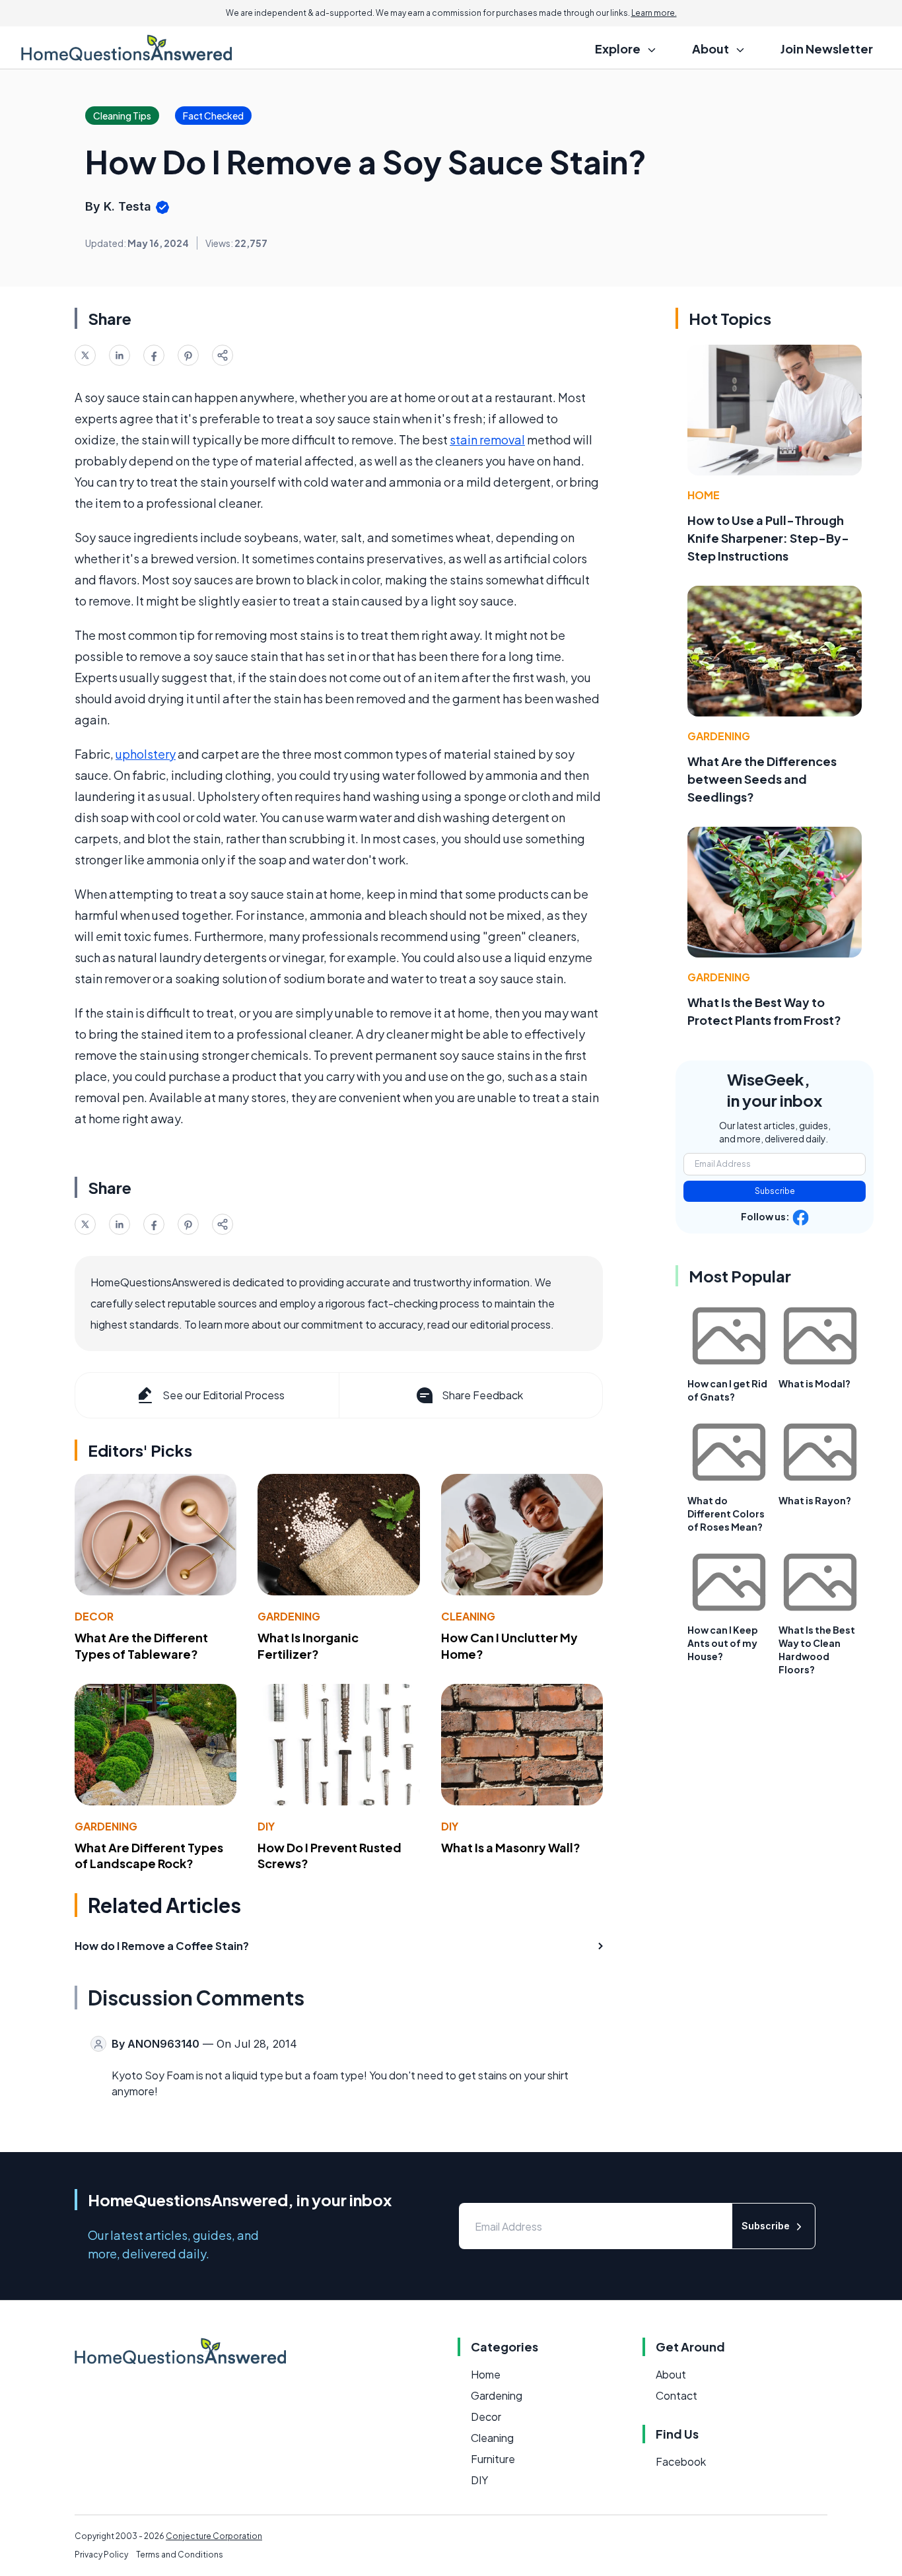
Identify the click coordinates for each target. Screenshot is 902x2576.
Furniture (493, 2459)
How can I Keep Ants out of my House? (723, 1643)
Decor (94, 1616)
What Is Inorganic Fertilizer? (308, 1646)
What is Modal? (815, 1383)
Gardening (289, 1616)
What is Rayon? (815, 1500)
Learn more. (654, 13)
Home (704, 495)
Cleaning (468, 1616)
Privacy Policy (101, 2555)
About (671, 2374)
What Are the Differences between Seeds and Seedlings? (762, 779)
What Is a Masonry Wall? (511, 1847)
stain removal (487, 439)
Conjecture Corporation (214, 2536)
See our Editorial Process (224, 1395)
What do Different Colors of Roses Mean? (726, 1514)
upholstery (146, 754)
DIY (266, 1826)
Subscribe (775, 1191)
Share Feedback (482, 1395)
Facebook (681, 2461)
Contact (676, 2395)
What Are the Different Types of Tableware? (141, 1646)
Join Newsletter (827, 49)
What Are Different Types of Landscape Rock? (149, 1856)
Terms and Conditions (180, 2555)
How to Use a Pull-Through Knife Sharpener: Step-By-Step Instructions (768, 538)
